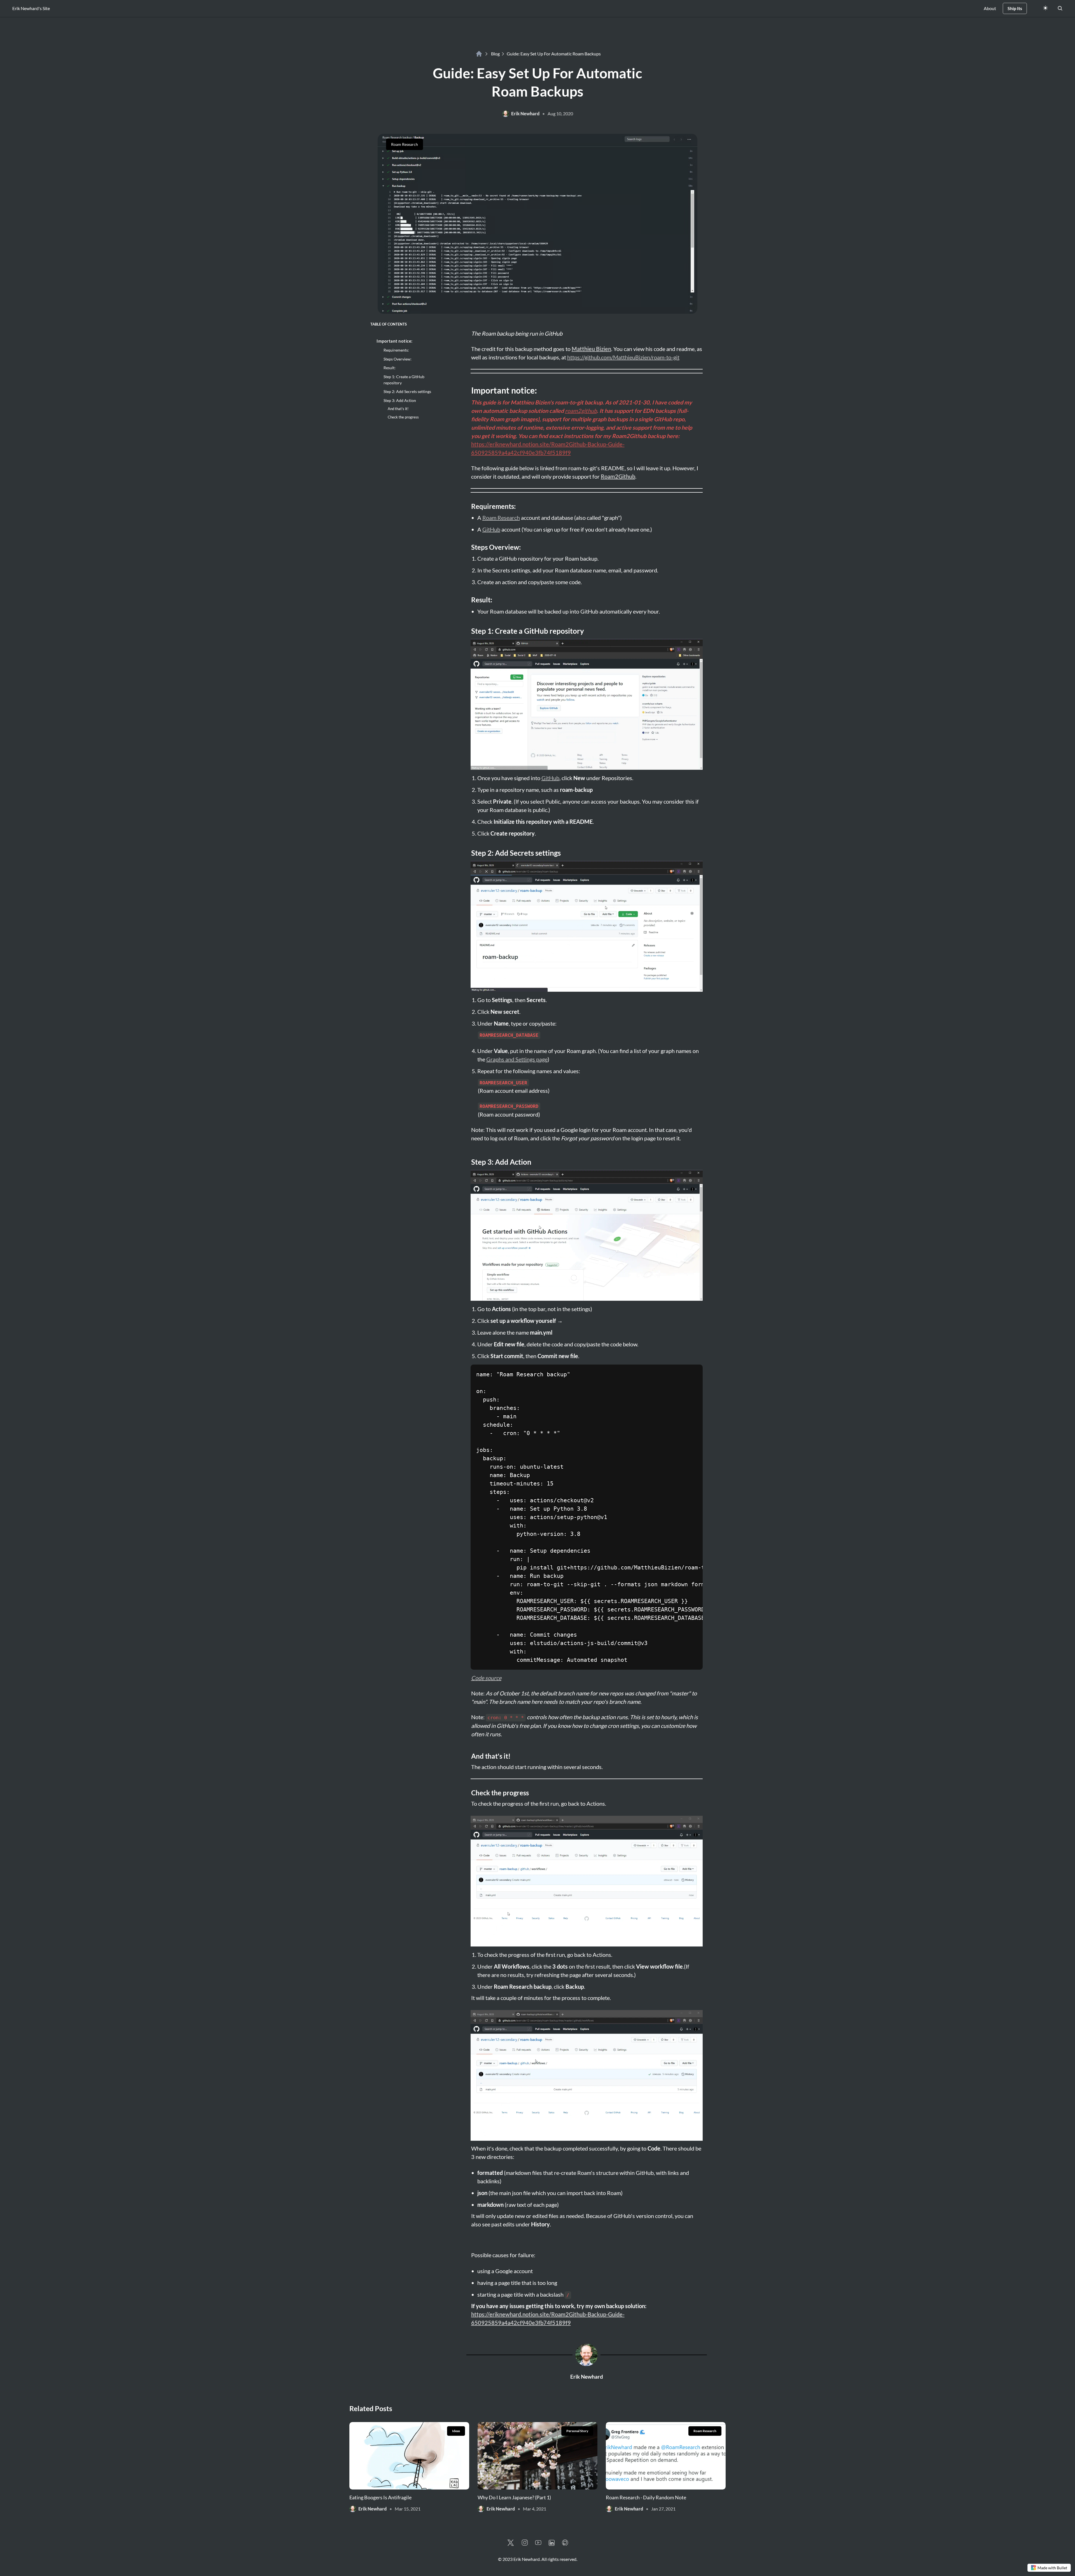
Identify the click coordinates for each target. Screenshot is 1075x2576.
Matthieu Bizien (591, 349)
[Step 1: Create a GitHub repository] (468, 631)
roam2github (581, 411)
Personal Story (577, 2431)
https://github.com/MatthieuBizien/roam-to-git (623, 357)
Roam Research (405, 144)
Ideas (456, 2431)
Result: (390, 368)
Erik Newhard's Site (31, 8)
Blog (495, 54)
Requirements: (396, 350)
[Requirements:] (468, 506)
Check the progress (403, 417)
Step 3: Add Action (400, 400)
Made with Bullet (1052, 2568)
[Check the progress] (468, 1793)
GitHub (491, 529)
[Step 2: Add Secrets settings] (468, 853)
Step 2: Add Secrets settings (407, 391)
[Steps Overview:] (468, 547)
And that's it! (398, 409)
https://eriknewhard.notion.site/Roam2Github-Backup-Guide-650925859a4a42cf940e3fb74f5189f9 (548, 448)
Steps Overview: (398, 359)
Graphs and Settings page (517, 1059)
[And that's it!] (468, 1756)
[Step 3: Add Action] (468, 1162)
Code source (486, 1678)
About (990, 8)
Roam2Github (618, 476)
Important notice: (395, 341)
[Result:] (468, 600)
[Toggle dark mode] (1045, 8)
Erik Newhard (587, 2377)
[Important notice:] (468, 390)
